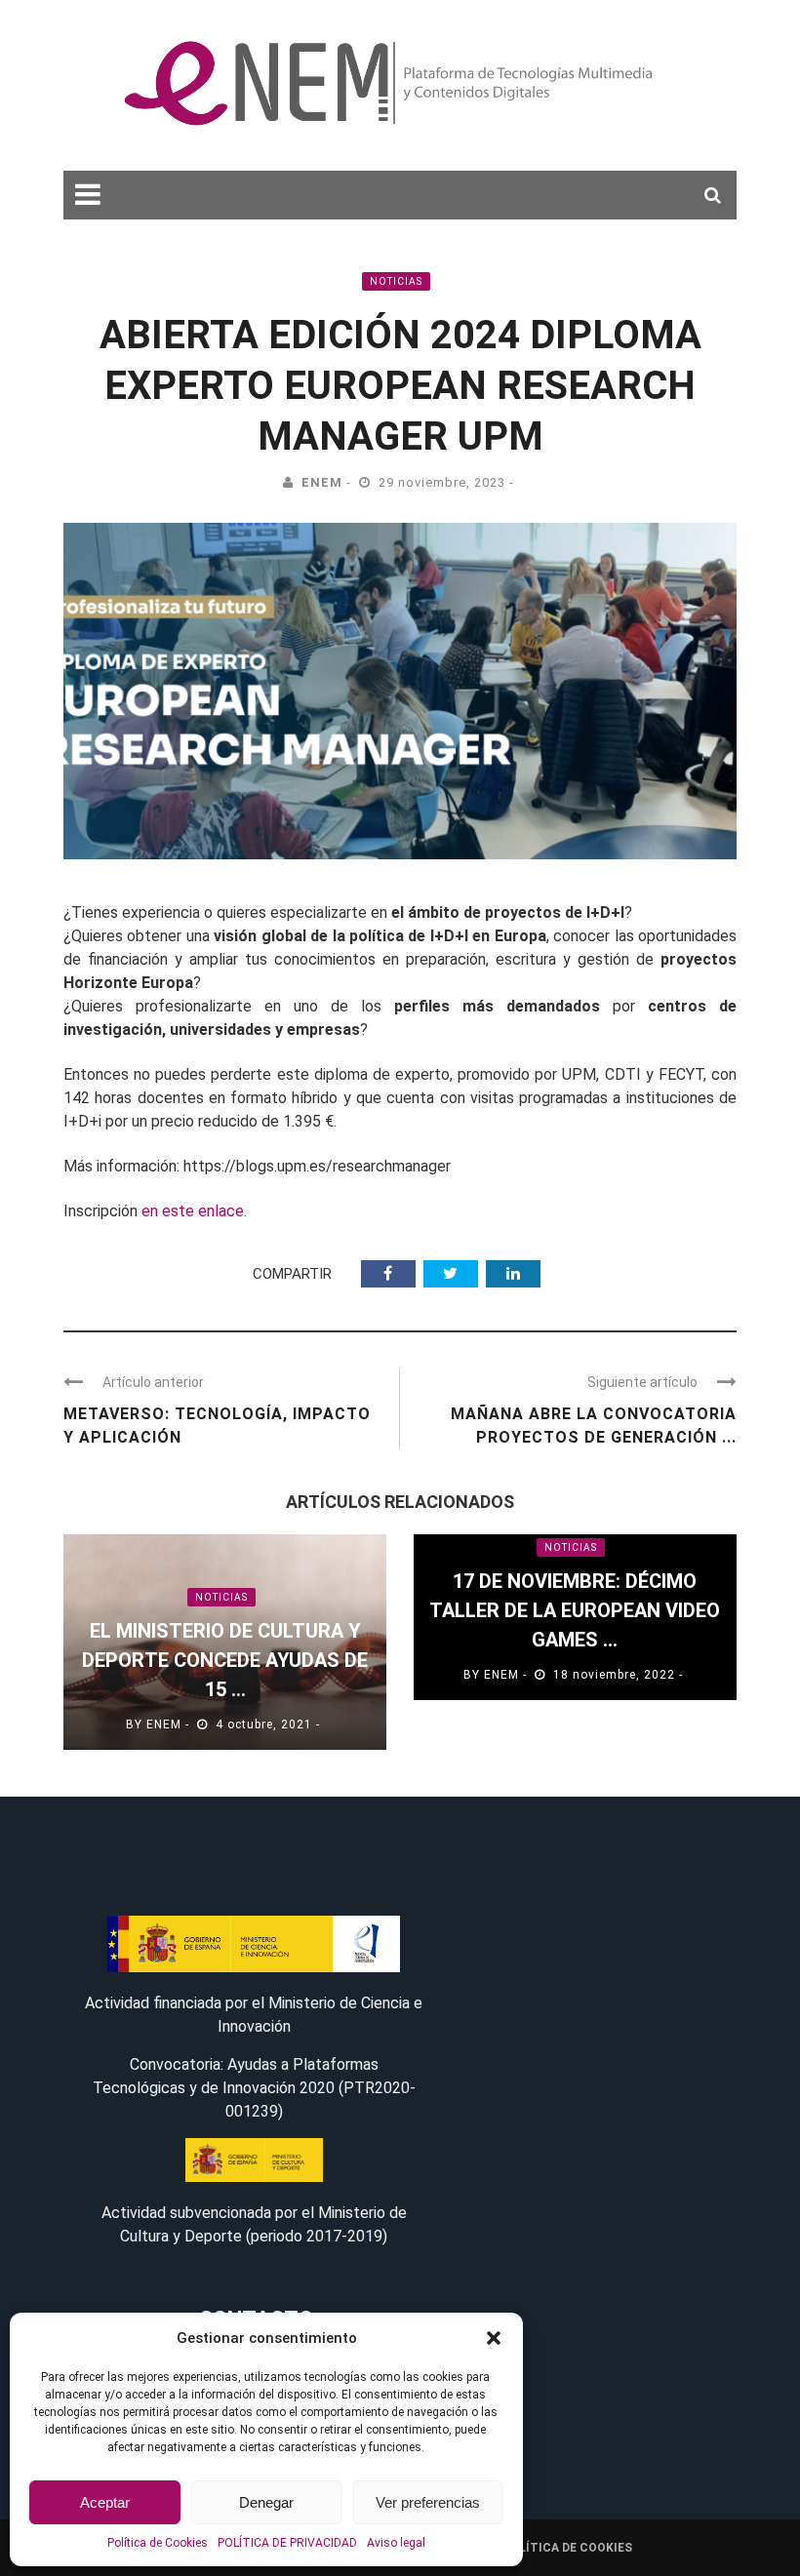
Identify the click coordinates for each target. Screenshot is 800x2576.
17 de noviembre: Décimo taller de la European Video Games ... (575, 1610)
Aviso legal (396, 2543)
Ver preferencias (428, 2502)
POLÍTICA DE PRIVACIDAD (287, 2543)
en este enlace (193, 1211)
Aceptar (105, 2502)
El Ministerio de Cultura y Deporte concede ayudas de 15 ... (225, 1660)
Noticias (396, 281)
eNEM (322, 482)
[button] (494, 2338)
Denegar (266, 2502)
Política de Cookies (158, 2543)
